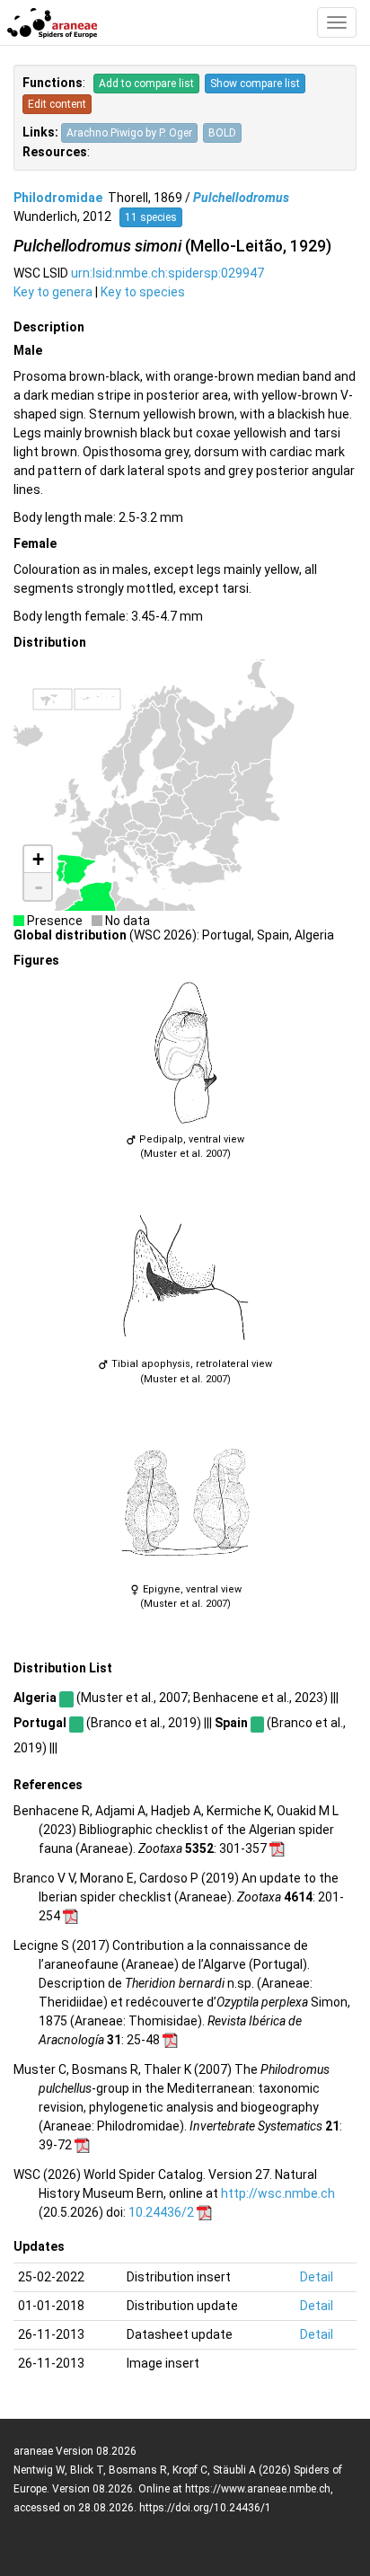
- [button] (39, 887)
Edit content (57, 104)
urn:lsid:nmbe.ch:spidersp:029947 (167, 273)
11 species (151, 217)
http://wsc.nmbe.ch (278, 2193)
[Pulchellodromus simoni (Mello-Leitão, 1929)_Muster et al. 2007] (185, 1053)
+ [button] (38, 859)
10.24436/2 (161, 2212)
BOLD (222, 133)
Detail (317, 2277)
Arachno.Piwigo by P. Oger (129, 133)
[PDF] (277, 1848)
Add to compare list (146, 84)
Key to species (143, 292)
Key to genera (53, 292)
